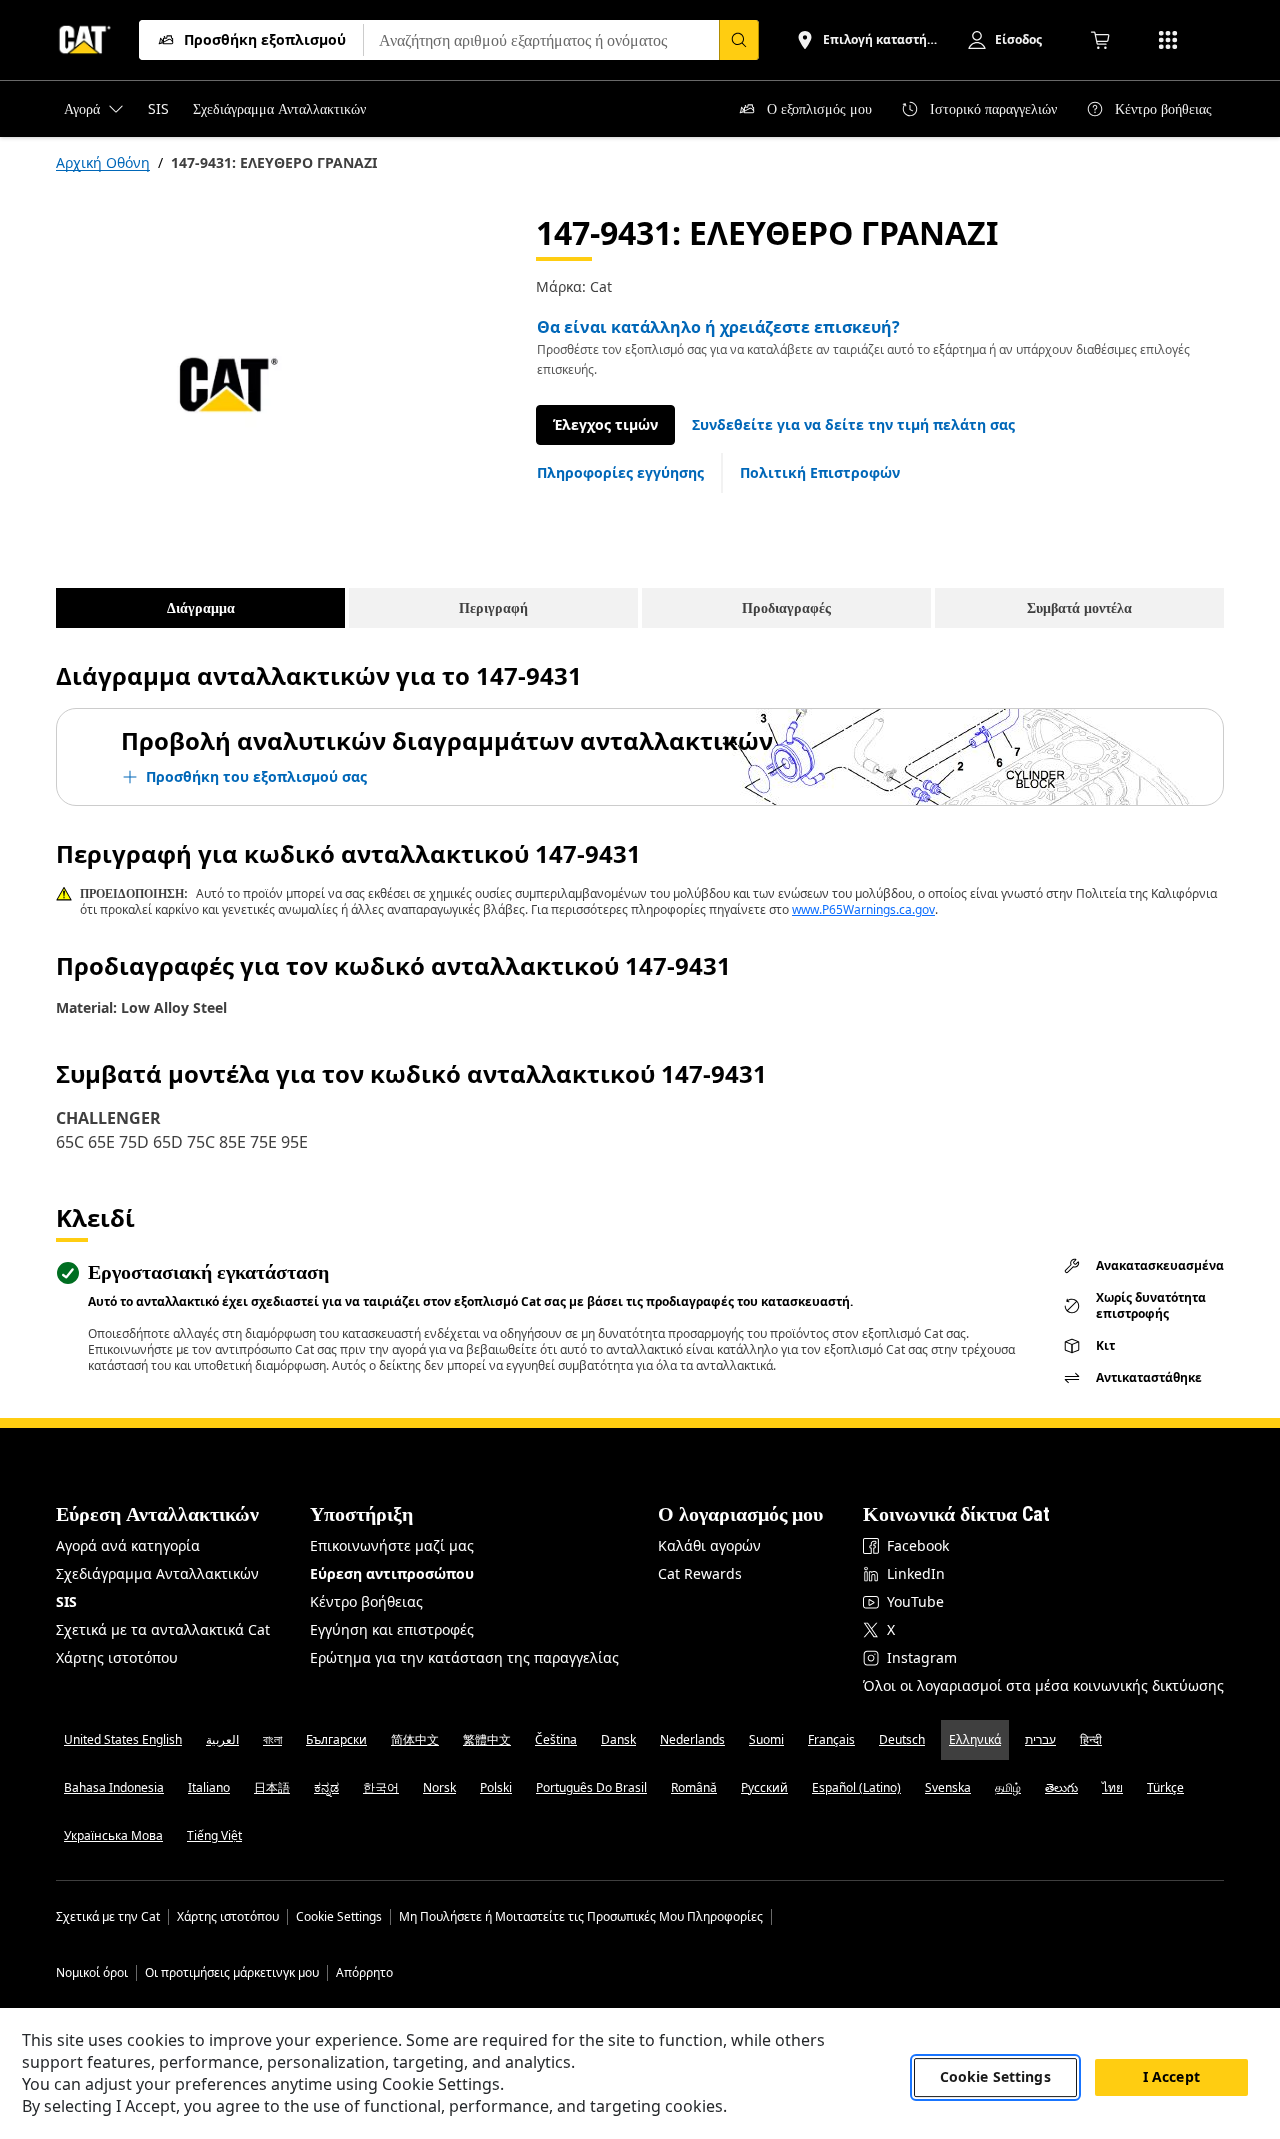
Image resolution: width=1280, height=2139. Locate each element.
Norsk (439, 1787)
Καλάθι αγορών (709, 1545)
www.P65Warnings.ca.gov (863, 909)
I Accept (1171, 2077)
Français (831, 1739)
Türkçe (1165, 1787)
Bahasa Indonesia (114, 1787)
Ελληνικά (975, 1739)
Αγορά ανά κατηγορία (128, 1545)
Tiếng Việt (214, 1835)
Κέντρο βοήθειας (366, 1601)
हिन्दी (1091, 1739)
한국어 (381, 1787)
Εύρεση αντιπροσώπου (392, 1573)
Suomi (766, 1739)
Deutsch (902, 1739)
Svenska (948, 1787)
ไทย (1112, 1787)
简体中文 (415, 1739)
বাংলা (272, 1739)
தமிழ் (1008, 1787)
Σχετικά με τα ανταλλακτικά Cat (163, 1629)
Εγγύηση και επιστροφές (392, 1629)
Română (694, 1787)
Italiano (209, 1787)
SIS (66, 1601)
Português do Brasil (591, 1787)
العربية (222, 1739)
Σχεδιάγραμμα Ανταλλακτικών (157, 1573)
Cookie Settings (339, 1917)
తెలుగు (1061, 1787)
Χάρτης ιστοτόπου (117, 1657)
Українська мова (113, 1835)
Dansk (618, 1739)
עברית (1040, 1739)
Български (336, 1739)
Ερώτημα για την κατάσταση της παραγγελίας (464, 1657)
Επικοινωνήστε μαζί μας (392, 1545)
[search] (739, 40)
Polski (496, 1787)
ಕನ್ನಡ (326, 1787)
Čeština (556, 1739)
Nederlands (692, 1739)
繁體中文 (487, 1739)
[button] (853, 425)
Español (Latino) (856, 1787)
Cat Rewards (700, 1573)
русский (764, 1787)
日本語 (272, 1787)
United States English (123, 1739)
